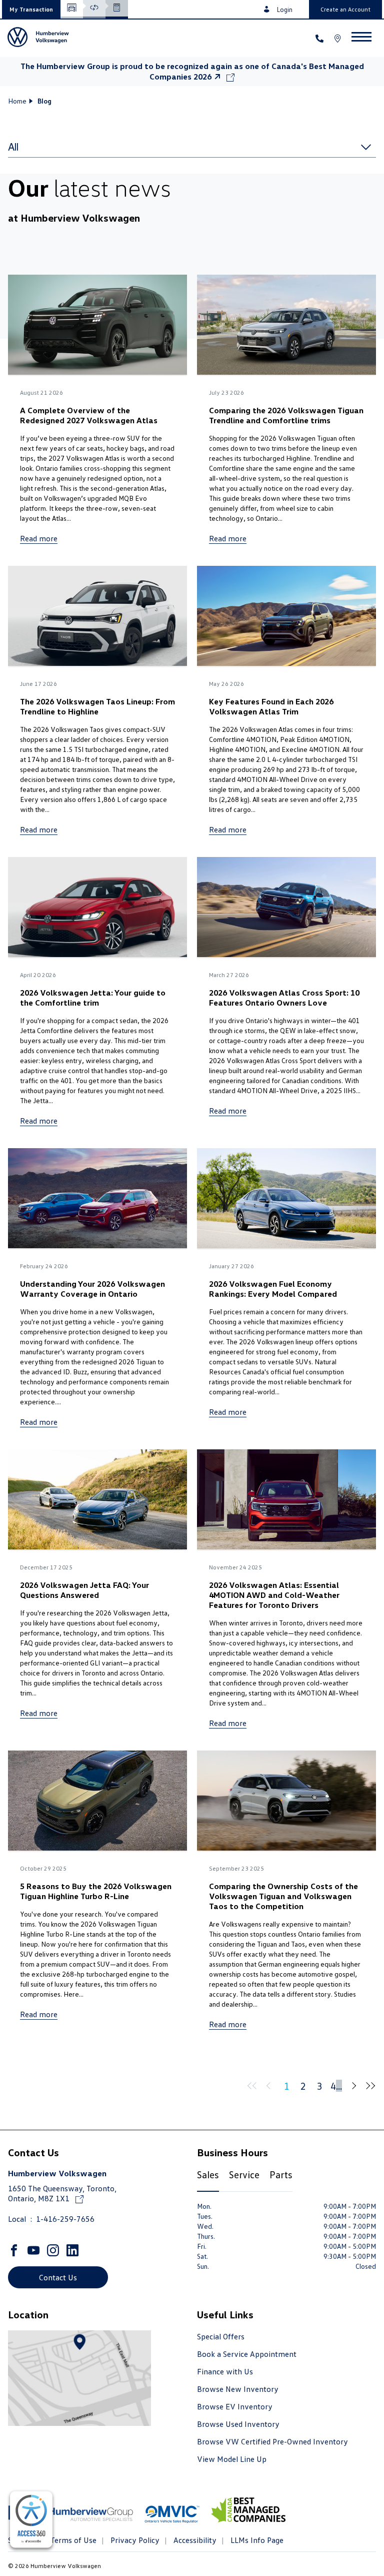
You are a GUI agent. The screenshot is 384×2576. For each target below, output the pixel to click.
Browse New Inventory (238, 2389)
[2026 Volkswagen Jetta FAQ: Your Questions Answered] (97, 1501)
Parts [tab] (281, 2174)
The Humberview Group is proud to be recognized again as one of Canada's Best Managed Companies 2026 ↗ (192, 71)
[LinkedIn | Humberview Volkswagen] (74, 2250)
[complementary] (31, 2520)
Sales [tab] (208, 2174)
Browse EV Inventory (235, 2406)
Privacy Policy (134, 2540)
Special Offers (221, 2336)
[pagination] (352, 2086)
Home (17, 101)
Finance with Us (225, 2371)
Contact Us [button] (58, 2277)
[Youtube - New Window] (35, 2250)
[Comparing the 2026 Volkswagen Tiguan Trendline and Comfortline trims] (286, 326)
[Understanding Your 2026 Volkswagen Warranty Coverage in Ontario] (97, 1199)
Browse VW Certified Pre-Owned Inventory (272, 2441)
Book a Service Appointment (247, 2354)
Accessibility (194, 2540)
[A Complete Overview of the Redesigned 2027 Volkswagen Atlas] (97, 326)
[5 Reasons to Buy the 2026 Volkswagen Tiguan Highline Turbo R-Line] (97, 1802)
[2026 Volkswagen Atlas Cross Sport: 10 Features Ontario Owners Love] (286, 908)
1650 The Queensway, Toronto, (62, 2193)
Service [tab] (244, 2174)
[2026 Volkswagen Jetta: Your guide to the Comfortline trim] (97, 908)
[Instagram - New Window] (54, 2250)
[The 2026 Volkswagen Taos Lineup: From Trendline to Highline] (97, 617)
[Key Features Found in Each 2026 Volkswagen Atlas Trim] (286, 617)
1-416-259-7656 (65, 2219)
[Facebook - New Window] (15, 2250)
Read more (39, 538)
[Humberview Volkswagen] (42, 38)
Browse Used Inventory (238, 2424)
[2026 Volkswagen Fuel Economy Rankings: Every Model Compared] (286, 1199)
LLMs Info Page (256, 2540)
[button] (31, 9)
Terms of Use (72, 2540)
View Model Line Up (232, 2459)
